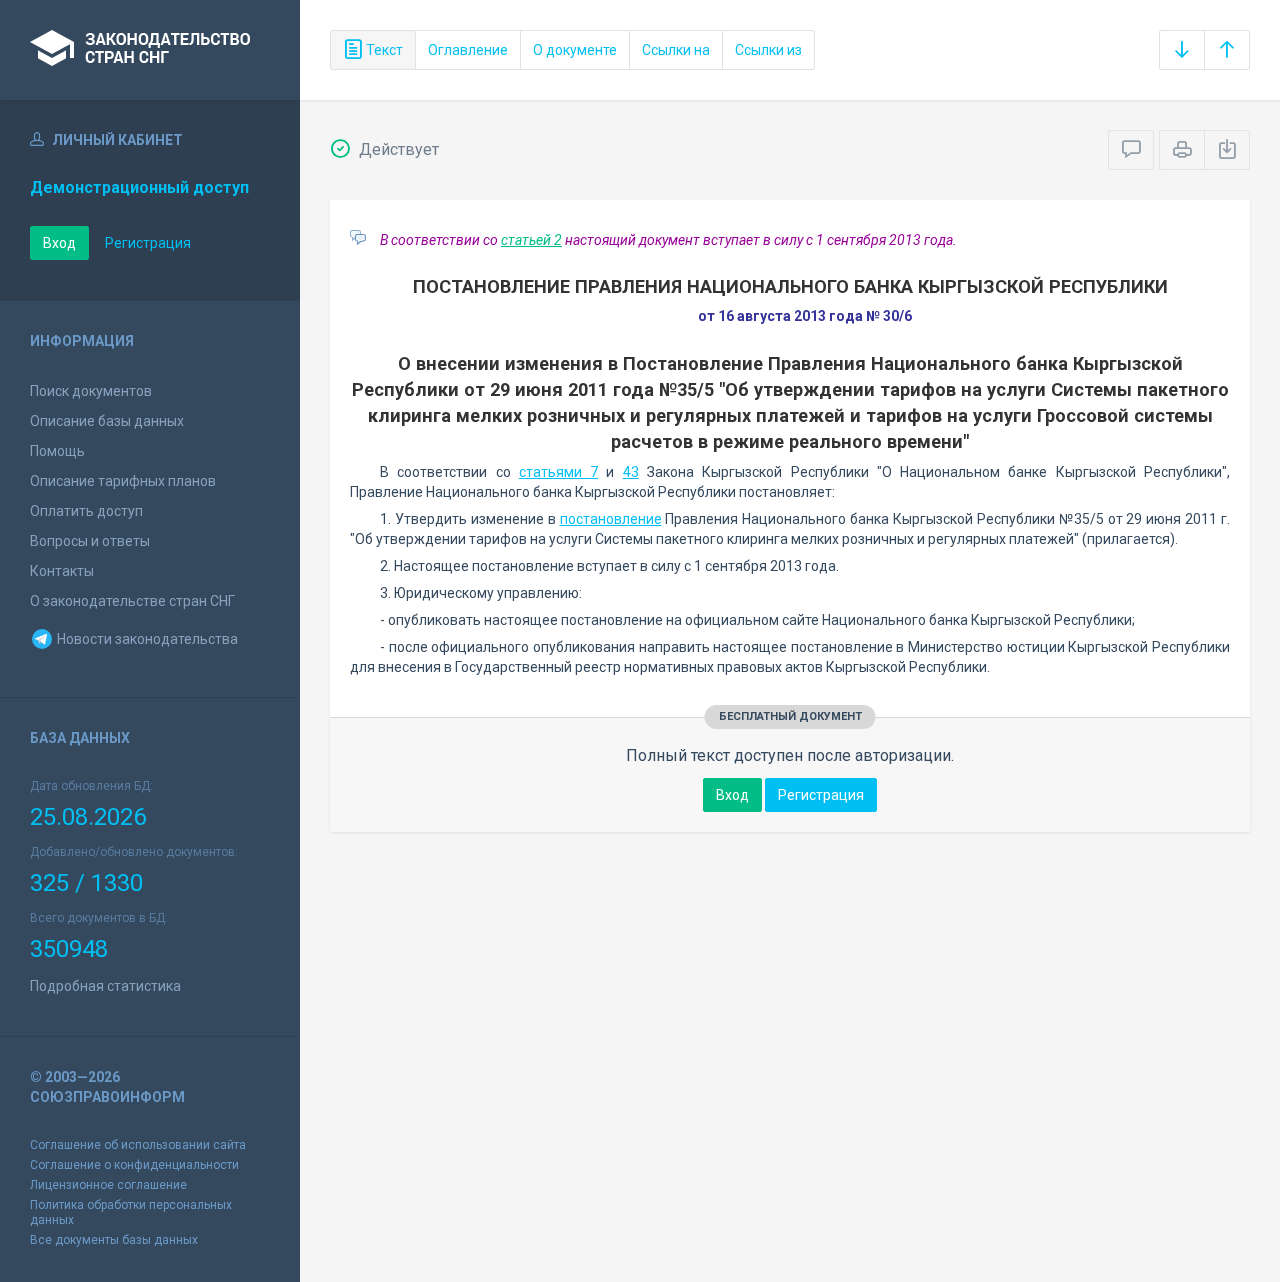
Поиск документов (91, 391)
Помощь (57, 451)
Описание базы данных (107, 421)
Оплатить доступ (86, 511)
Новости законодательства (146, 639)
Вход (59, 243)
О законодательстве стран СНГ (132, 601)
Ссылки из (768, 50)
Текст (383, 50)
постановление (611, 519)
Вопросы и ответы (90, 541)
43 (631, 472)
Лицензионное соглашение (108, 1185)
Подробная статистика (105, 986)
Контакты (62, 571)
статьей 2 (531, 240)
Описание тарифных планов (123, 481)
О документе (575, 50)
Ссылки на (676, 50)
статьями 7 (558, 472)
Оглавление (468, 50)
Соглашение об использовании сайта (138, 1145)
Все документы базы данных (114, 1240)
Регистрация (148, 243)
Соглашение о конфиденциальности (134, 1165)
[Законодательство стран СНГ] (150, 50)
